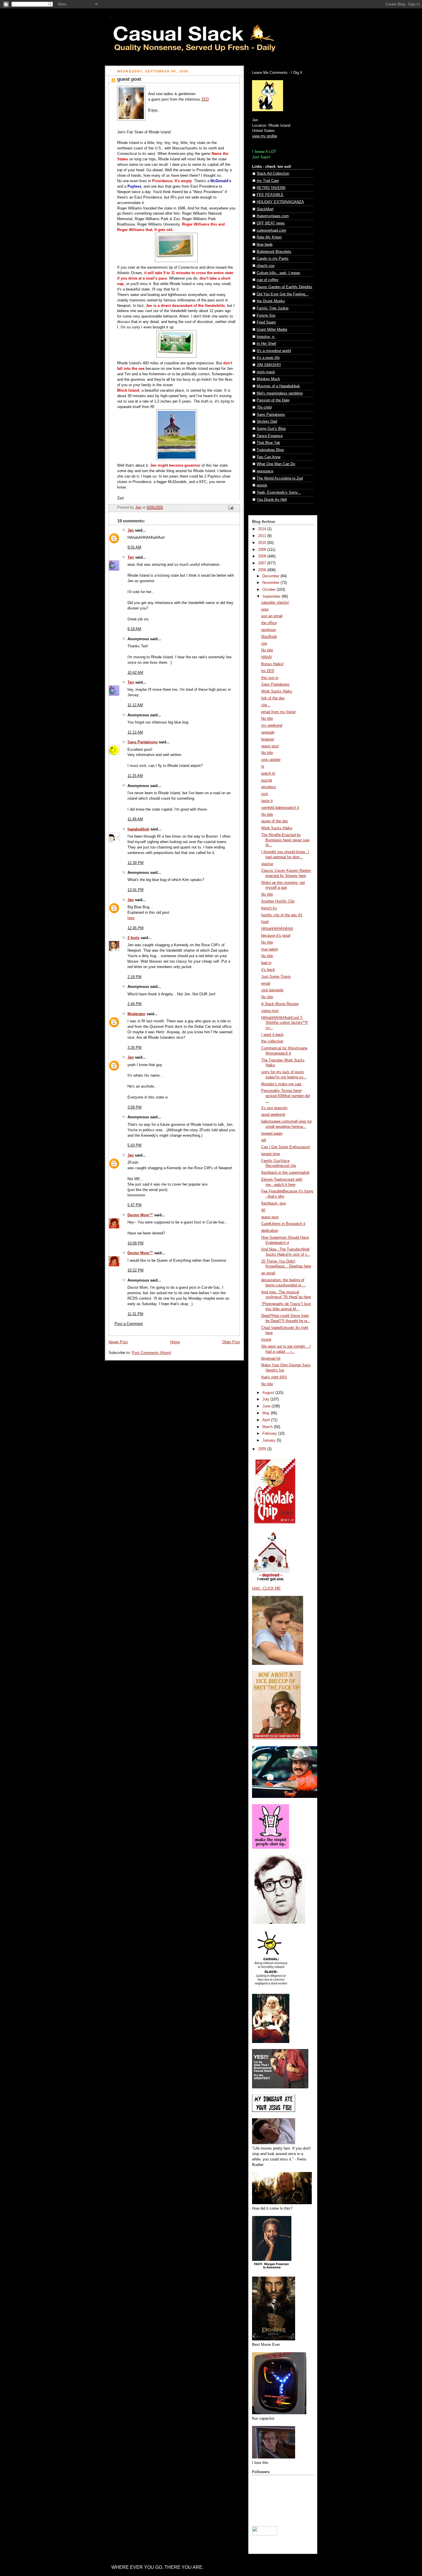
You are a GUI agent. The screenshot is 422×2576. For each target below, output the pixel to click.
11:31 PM (135, 1314)
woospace (265, 471)
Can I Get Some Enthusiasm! (286, 1147)
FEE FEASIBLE (270, 195)
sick (265, 794)
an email (268, 1273)
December (271, 576)
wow (265, 609)
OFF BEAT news (271, 223)
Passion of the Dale (273, 400)
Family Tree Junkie (273, 308)
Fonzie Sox (266, 315)
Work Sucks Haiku (277, 691)
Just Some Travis (276, 977)
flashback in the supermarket (285, 1173)
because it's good (276, 936)
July (266, 1399)
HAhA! (267, 657)
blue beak (265, 245)
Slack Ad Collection (273, 174)
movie (266, 1340)
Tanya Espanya (270, 436)
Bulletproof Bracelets (274, 252)
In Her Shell (266, 344)
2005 (263, 1449)
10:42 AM (135, 673)
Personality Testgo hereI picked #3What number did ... (285, 1096)
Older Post (231, 1342)
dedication (270, 1231)
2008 (263, 556)
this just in (270, 678)
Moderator (137, 1014)
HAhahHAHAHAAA (277, 929)
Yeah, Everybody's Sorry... (279, 493)
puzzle (267, 780)
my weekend (272, 726)
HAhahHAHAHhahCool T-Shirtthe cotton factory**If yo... (284, 1023)
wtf (264, 1140)
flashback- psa (273, 1203)
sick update (271, 760)
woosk (262, 485)
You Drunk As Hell (272, 500)
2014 (263, 529)
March (268, 1427)
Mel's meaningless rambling (280, 393)
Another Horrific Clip (278, 901)
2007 (263, 563)
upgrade (268, 732)
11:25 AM (135, 776)
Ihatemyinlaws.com (273, 216)
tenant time (271, 1154)
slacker (267, 864)
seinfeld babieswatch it (280, 808)
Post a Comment (129, 1324)
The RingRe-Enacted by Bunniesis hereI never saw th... (285, 840)
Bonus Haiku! (272, 664)
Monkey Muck (268, 379)
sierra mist (270, 1011)
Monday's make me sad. (282, 1084)
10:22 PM (135, 1270)
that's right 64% (274, 1377)
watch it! (268, 774)
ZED (205, 99)
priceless (269, 787)
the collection (272, 1041)
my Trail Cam (268, 181)
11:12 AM (135, 705)
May (267, 1413)
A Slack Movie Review (280, 1004)
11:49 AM (135, 819)
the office (269, 623)
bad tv (266, 963)
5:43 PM (134, 1145)
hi (263, 767)
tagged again (272, 1134)
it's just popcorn (274, 1108)
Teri (131, 557)
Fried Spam (266, 322)
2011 (263, 536)
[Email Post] (231, 508)
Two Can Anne (269, 457)
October (270, 590)
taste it (267, 801)
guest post (270, 746)
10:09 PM (135, 1243)
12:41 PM (135, 890)
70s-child (264, 407)
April (267, 1420)
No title (267, 650)
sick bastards (272, 990)
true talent (270, 949)
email (266, 984)
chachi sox (266, 266)
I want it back (272, 1035)
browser (268, 739)
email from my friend (278, 712)
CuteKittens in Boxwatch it (283, 1224)
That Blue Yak (268, 443)
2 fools (133, 938)
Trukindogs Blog (270, 450)
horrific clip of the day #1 (282, 915)
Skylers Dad (267, 422)
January (270, 1440)
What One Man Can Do (276, 464)
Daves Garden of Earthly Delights (284, 287)
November (271, 583)
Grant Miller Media (272, 330)
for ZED (268, 671)
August (269, 1393)
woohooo (269, 630)
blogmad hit (271, 1359)
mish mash (266, 372)
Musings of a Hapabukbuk (278, 386)
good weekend (273, 1115)
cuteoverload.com (271, 230)
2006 (263, 570)
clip (264, 644)
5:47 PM (134, 1205)
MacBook (269, 637)
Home (175, 1342)
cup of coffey (268, 280)
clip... (266, 705)
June (267, 1406)
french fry (269, 908)
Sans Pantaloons (143, 742)
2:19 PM (134, 977)
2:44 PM (134, 1004)
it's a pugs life (268, 358)
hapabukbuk (138, 829)
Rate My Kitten (269, 237)
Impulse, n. (266, 337)
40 (263, 1210)
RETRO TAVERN (271, 188)
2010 (263, 543)
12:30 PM (135, 863)
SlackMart (265, 209)
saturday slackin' (275, 603)
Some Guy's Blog (271, 429)
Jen (131, 530)
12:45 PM (135, 928)
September (272, 597)
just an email (272, 616)
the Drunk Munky (271, 301)
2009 (263, 550)
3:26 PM (134, 1048)
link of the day (273, 698)
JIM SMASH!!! (269, 365)
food (265, 922)
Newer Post (118, 1342)
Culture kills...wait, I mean (278, 273)
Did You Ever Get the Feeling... (283, 294)
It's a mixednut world (274, 351)
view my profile (265, 136)
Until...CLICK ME (266, 1588)
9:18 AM (134, 629)
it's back (268, 970)
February (270, 1434)
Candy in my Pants (273, 259)
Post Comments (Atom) (151, 1353)
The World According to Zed (280, 478)
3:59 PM (134, 1107)
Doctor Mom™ (140, 1215)
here (131, 918)
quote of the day (275, 821)
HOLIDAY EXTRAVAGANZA (280, 202)
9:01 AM (134, 547)
